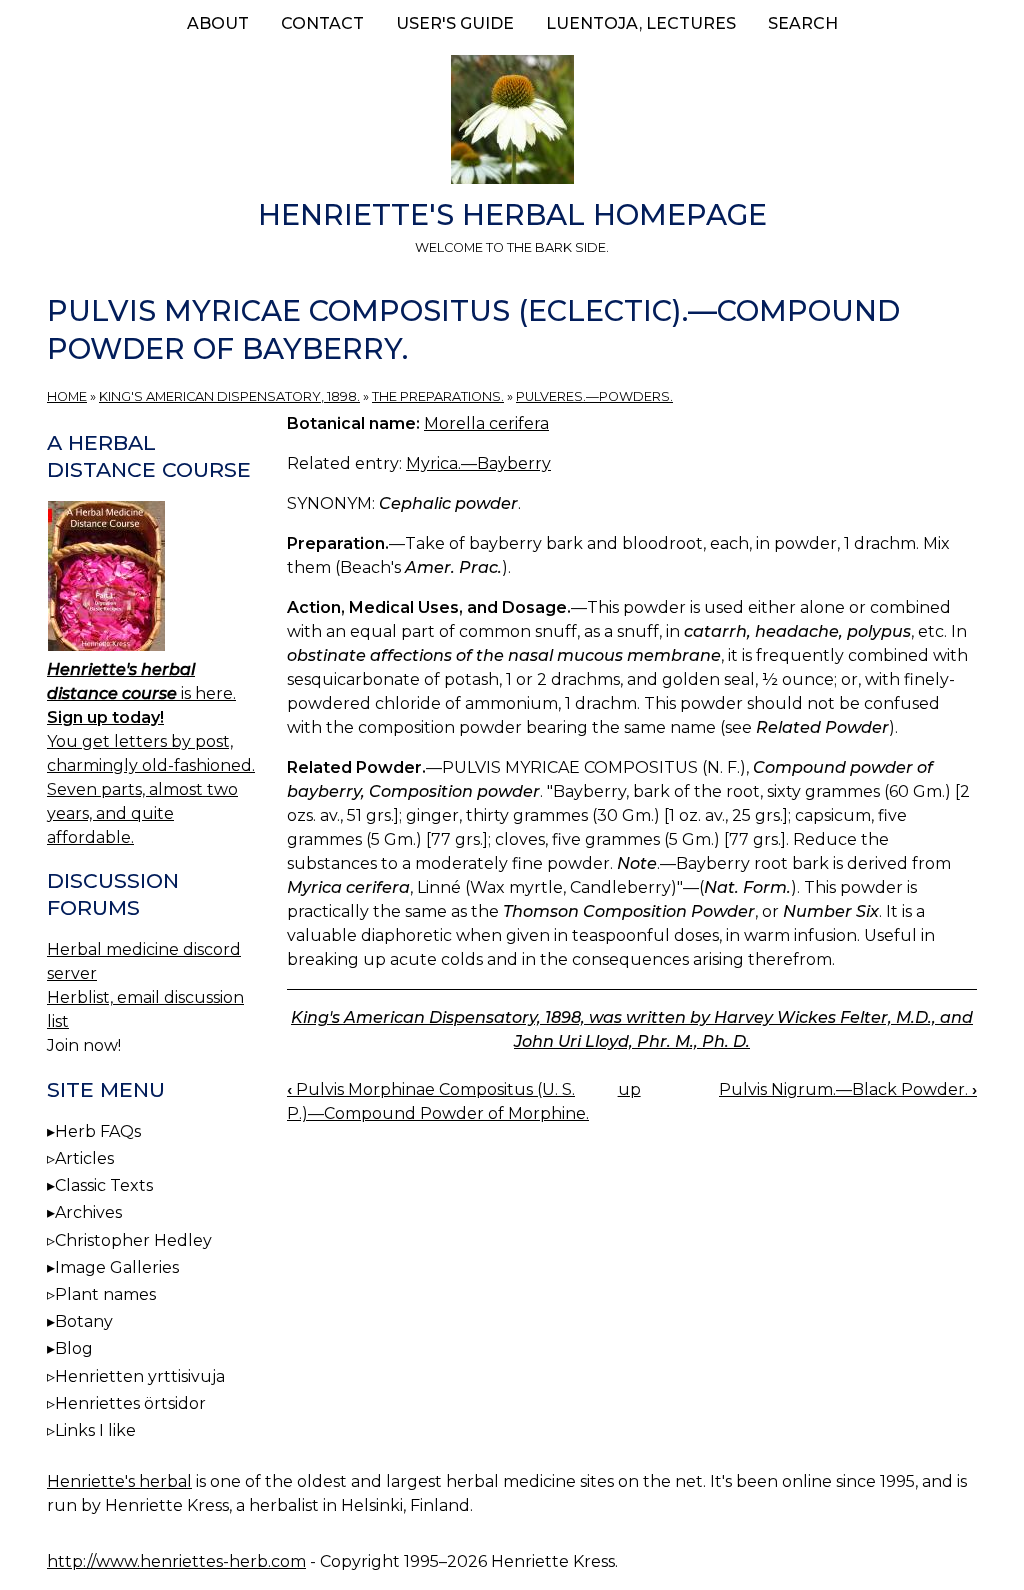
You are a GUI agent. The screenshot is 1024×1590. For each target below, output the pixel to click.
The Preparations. (438, 396)
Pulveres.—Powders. (594, 396)
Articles (84, 1158)
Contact (322, 23)
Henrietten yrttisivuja (140, 1376)
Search (803, 23)
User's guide (455, 23)
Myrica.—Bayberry (478, 463)
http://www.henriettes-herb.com (176, 1561)
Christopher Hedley (133, 1240)
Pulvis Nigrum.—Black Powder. (848, 1089)
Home (67, 396)
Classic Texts (104, 1185)
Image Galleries (117, 1267)
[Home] (512, 123)
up (629, 1089)
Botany (84, 1321)
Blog (74, 1348)
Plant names (105, 1294)
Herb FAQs (98, 1131)
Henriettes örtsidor (130, 1403)
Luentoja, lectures (641, 23)
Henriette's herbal (119, 1481)
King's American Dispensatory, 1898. (229, 396)
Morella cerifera (486, 423)
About (218, 23)
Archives (88, 1212)
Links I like (95, 1430)
